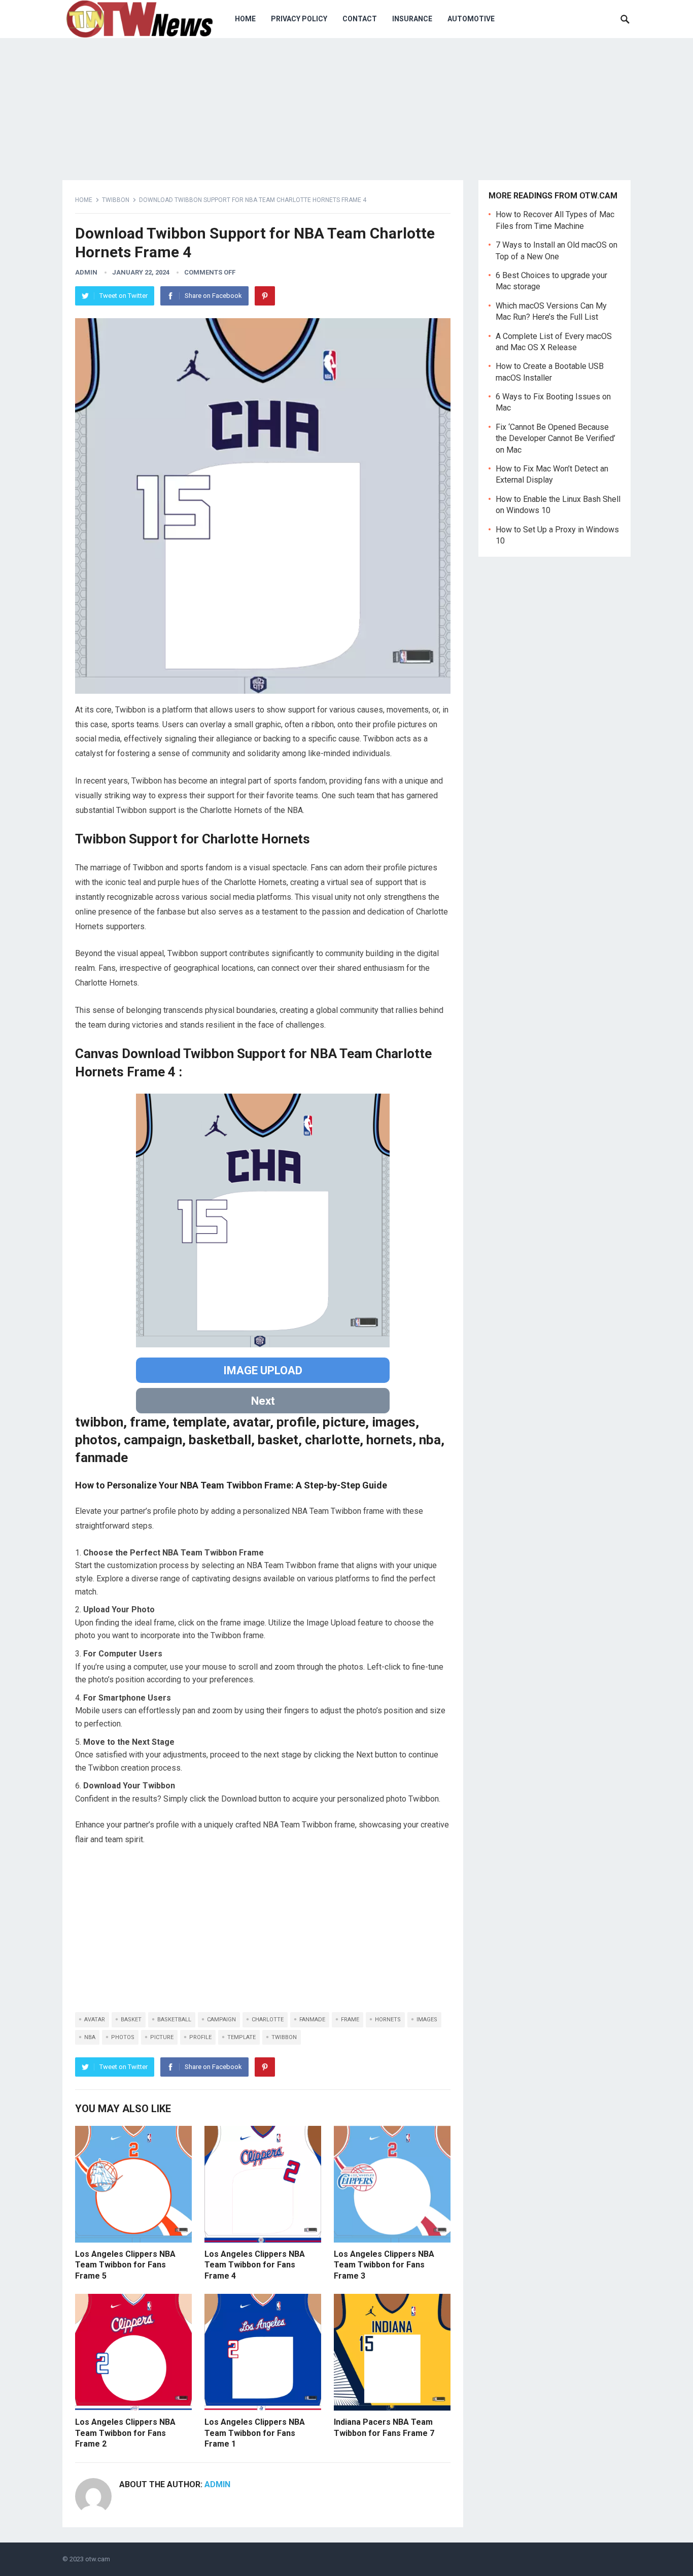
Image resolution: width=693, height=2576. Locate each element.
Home (245, 19)
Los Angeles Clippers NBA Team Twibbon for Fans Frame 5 (125, 2265)
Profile (200, 2037)
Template (241, 2037)
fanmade (312, 2020)
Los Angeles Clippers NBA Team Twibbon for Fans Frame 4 (255, 2265)
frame (350, 2020)
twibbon (284, 2037)
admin (86, 272)
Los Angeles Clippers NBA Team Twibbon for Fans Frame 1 (255, 2433)
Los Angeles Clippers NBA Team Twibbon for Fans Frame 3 (384, 2265)
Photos (123, 2037)
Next (263, 1401)
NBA (90, 2037)
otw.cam (98, 2559)
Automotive (471, 19)
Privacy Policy (299, 19)
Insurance (412, 19)
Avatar (95, 2020)
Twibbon (116, 200)
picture (162, 2037)
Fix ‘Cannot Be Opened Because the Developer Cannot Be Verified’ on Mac (556, 438)
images (427, 2020)
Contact (360, 19)
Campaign (221, 2020)
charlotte (268, 2020)
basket (131, 2020)
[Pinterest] (265, 296)
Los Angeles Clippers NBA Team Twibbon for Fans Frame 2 (125, 2433)
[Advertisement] (263, 1931)
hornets (388, 2020)
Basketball (174, 2020)
